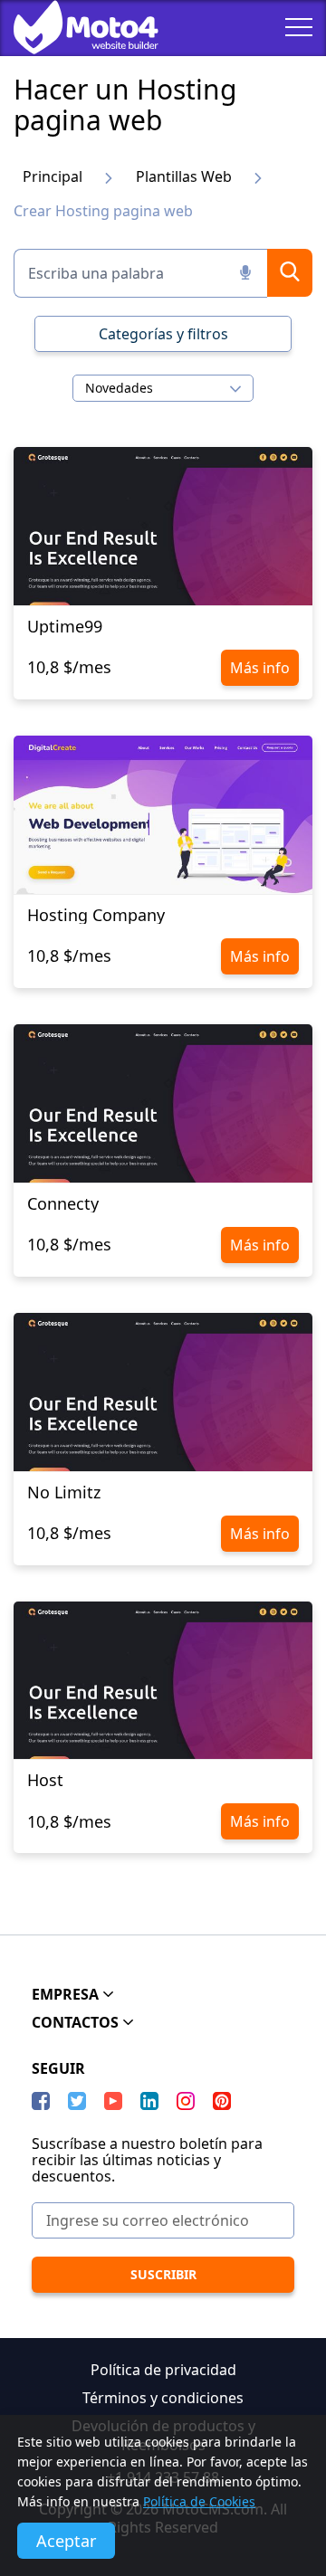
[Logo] (72, 27)
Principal (53, 176)
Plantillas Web (184, 176)
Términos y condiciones (163, 2398)
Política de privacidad (163, 2370)
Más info (260, 668)
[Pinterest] (222, 2101)
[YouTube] (113, 2101)
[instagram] (186, 2101)
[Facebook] (41, 2101)
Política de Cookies (199, 2501)
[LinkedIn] (149, 2101)
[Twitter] (77, 2101)
